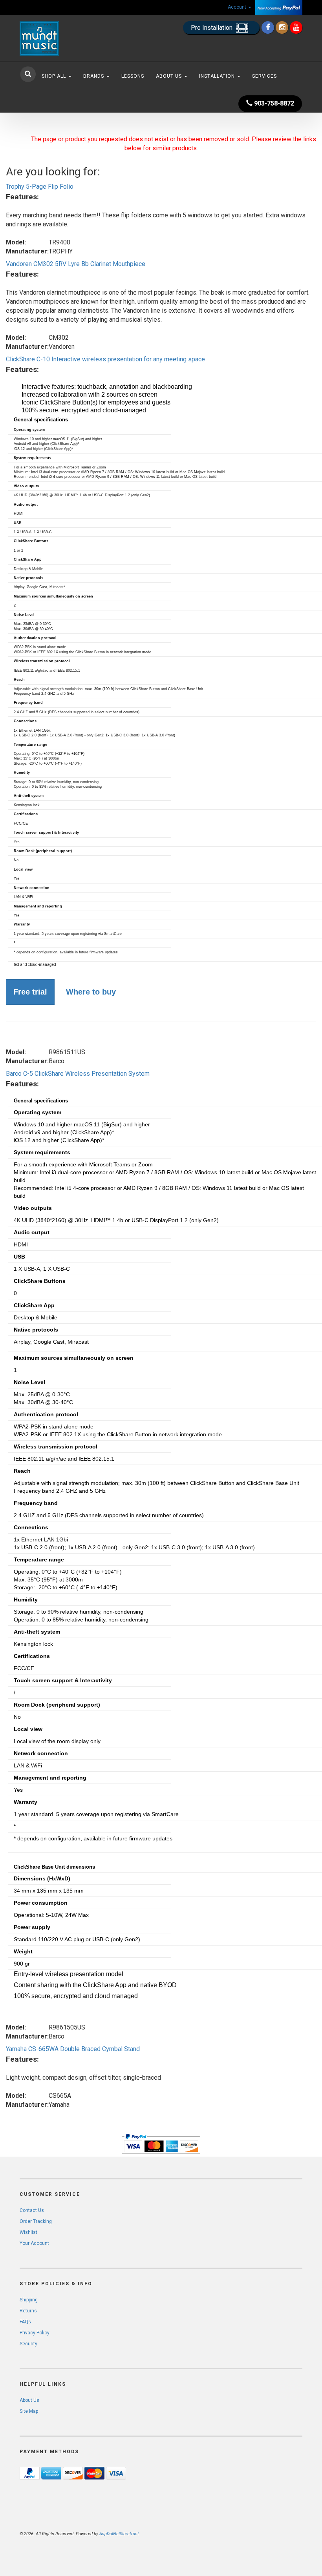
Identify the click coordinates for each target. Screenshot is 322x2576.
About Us (170, 76)
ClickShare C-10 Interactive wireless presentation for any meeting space (105, 359)
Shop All (55, 76)
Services (264, 76)
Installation (218, 76)
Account (238, 7)
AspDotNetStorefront (119, 2534)
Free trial (30, 992)
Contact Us (32, 2210)
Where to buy (91, 992)
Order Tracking (36, 2221)
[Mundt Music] (63, 38)
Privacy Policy (35, 2333)
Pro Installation (212, 28)
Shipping (29, 2300)
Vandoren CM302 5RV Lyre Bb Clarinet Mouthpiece (76, 264)
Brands (94, 76)
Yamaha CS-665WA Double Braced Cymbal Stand (73, 2049)
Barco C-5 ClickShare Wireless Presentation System (78, 1074)
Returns (28, 2311)
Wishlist (28, 2232)
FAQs (25, 2322)
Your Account (34, 2243)
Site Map (29, 2411)
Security (28, 2344)
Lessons (133, 76)
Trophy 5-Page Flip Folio (40, 187)
